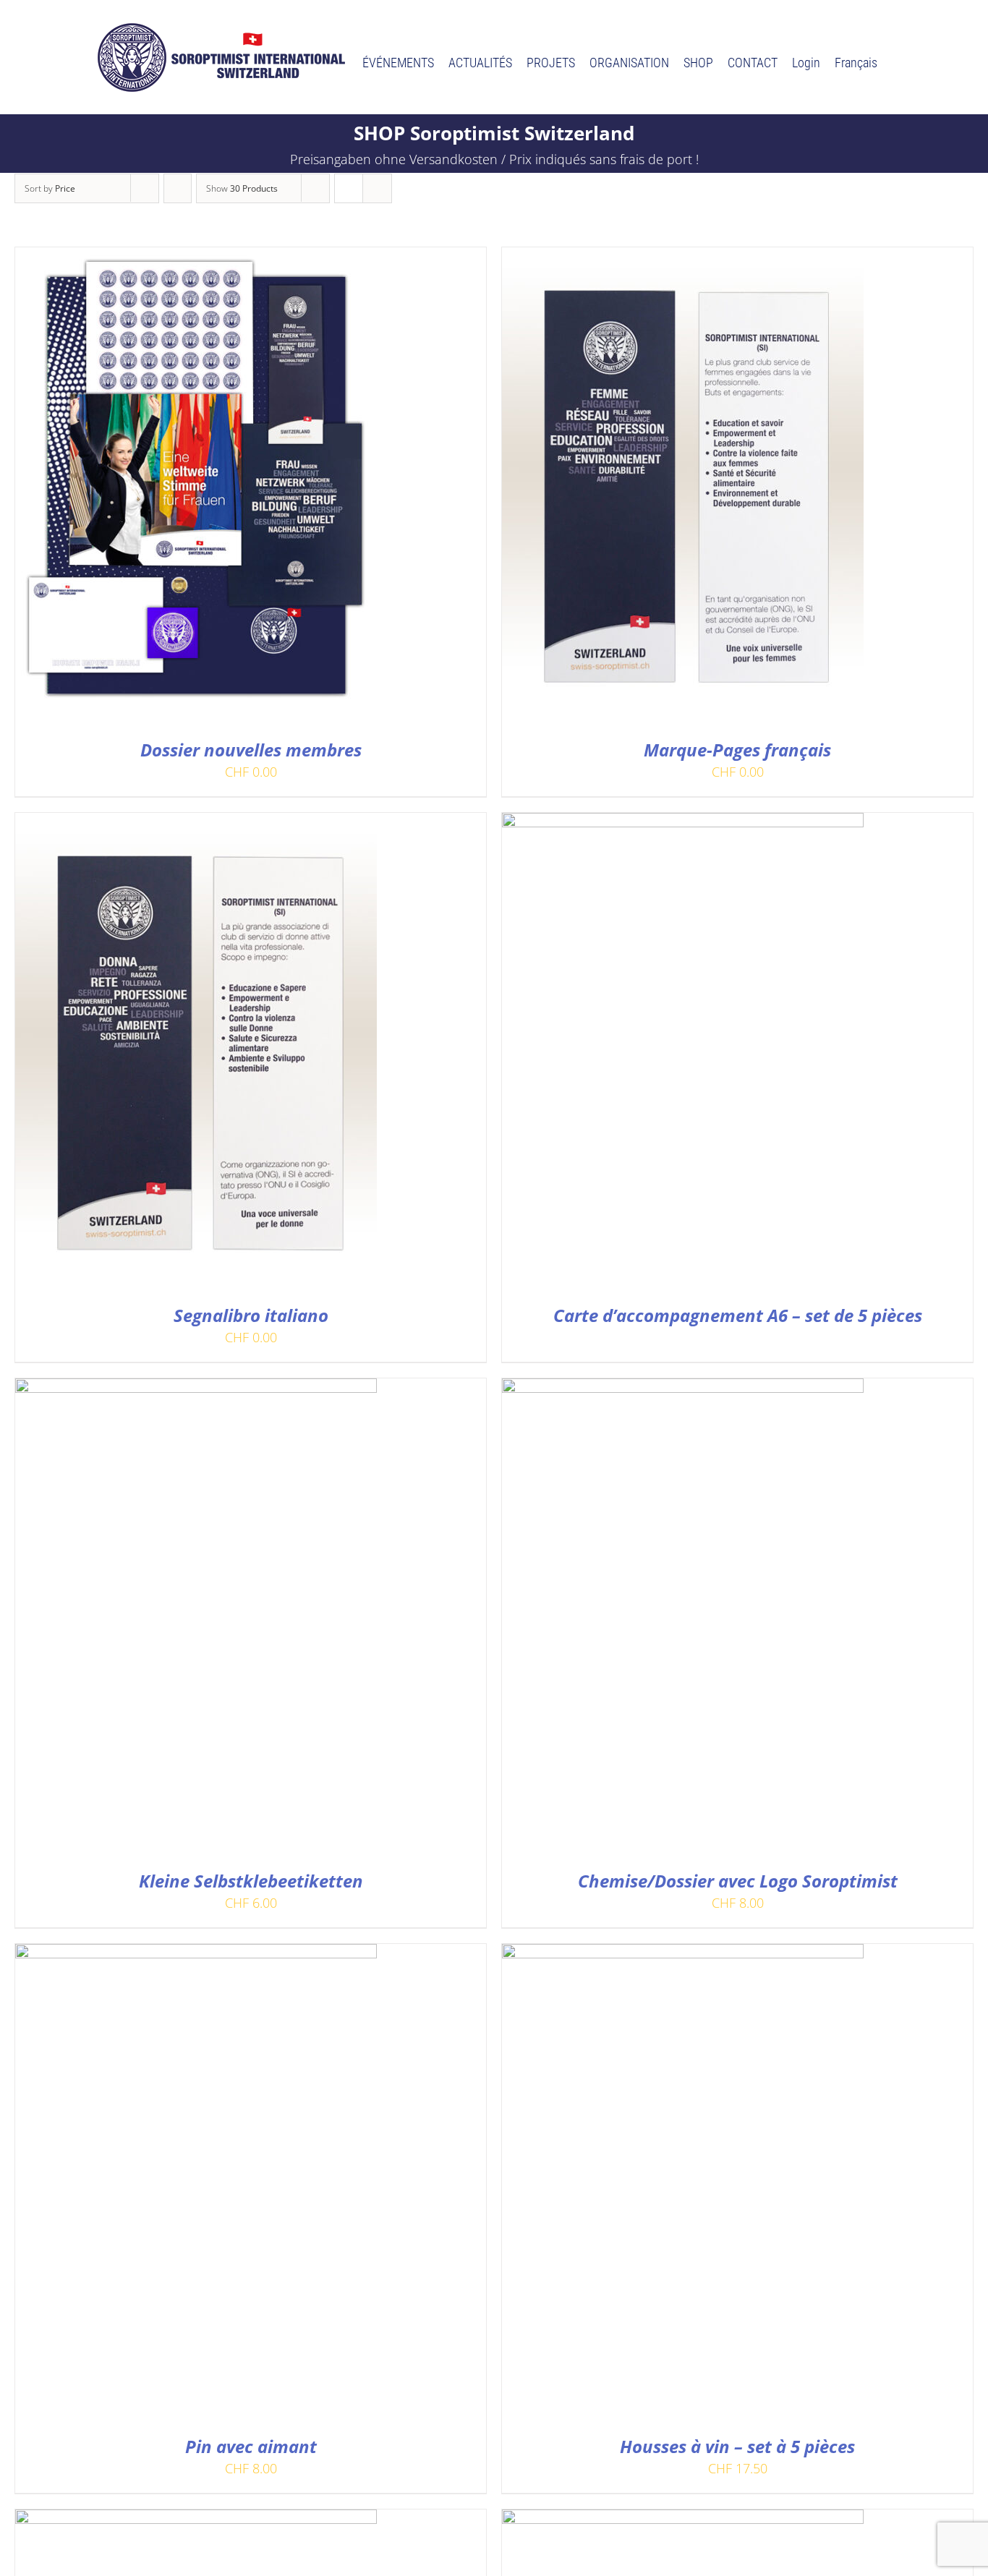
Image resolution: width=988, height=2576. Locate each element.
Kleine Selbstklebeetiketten (251, 1881)
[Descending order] (178, 188)
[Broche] (683, 2520)
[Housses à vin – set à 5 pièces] (683, 1954)
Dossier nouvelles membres (251, 750)
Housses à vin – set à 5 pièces (737, 2446)
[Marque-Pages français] (683, 257)
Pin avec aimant (251, 2446)
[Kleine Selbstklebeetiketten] (196, 1389)
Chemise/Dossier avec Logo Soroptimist (738, 1881)
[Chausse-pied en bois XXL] (196, 2520)
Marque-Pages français (737, 750)
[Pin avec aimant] (196, 1954)
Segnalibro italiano (251, 1315)
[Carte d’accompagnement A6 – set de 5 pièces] (683, 823)
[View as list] (377, 188)
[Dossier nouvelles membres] (196, 257)
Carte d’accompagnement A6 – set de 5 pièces (738, 1315)
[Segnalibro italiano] (196, 823)
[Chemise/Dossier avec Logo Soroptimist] (683, 1389)
